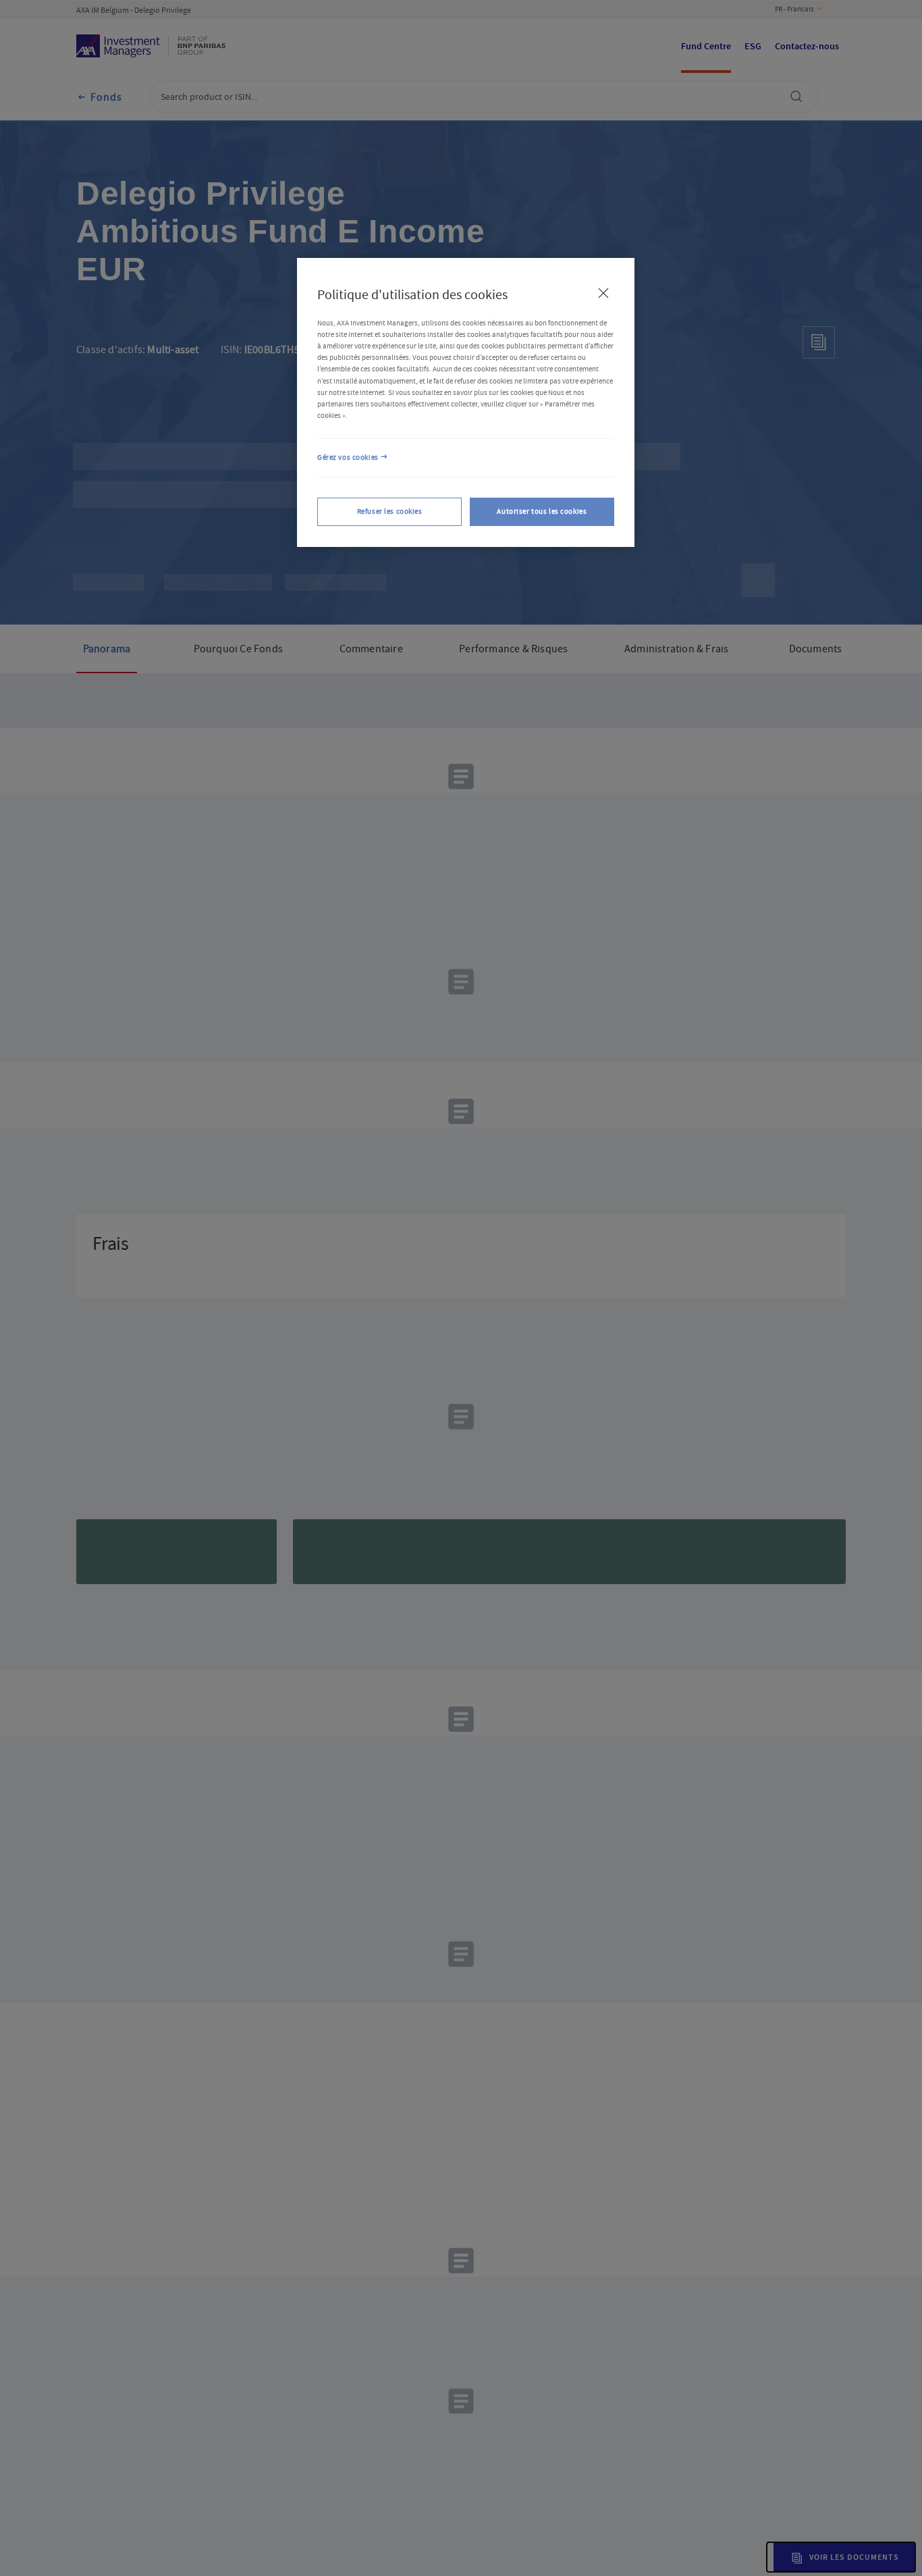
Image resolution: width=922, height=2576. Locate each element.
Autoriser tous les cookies (542, 511)
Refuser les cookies (390, 511)
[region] (466, 402)
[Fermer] (603, 293)
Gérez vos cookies (348, 457)
